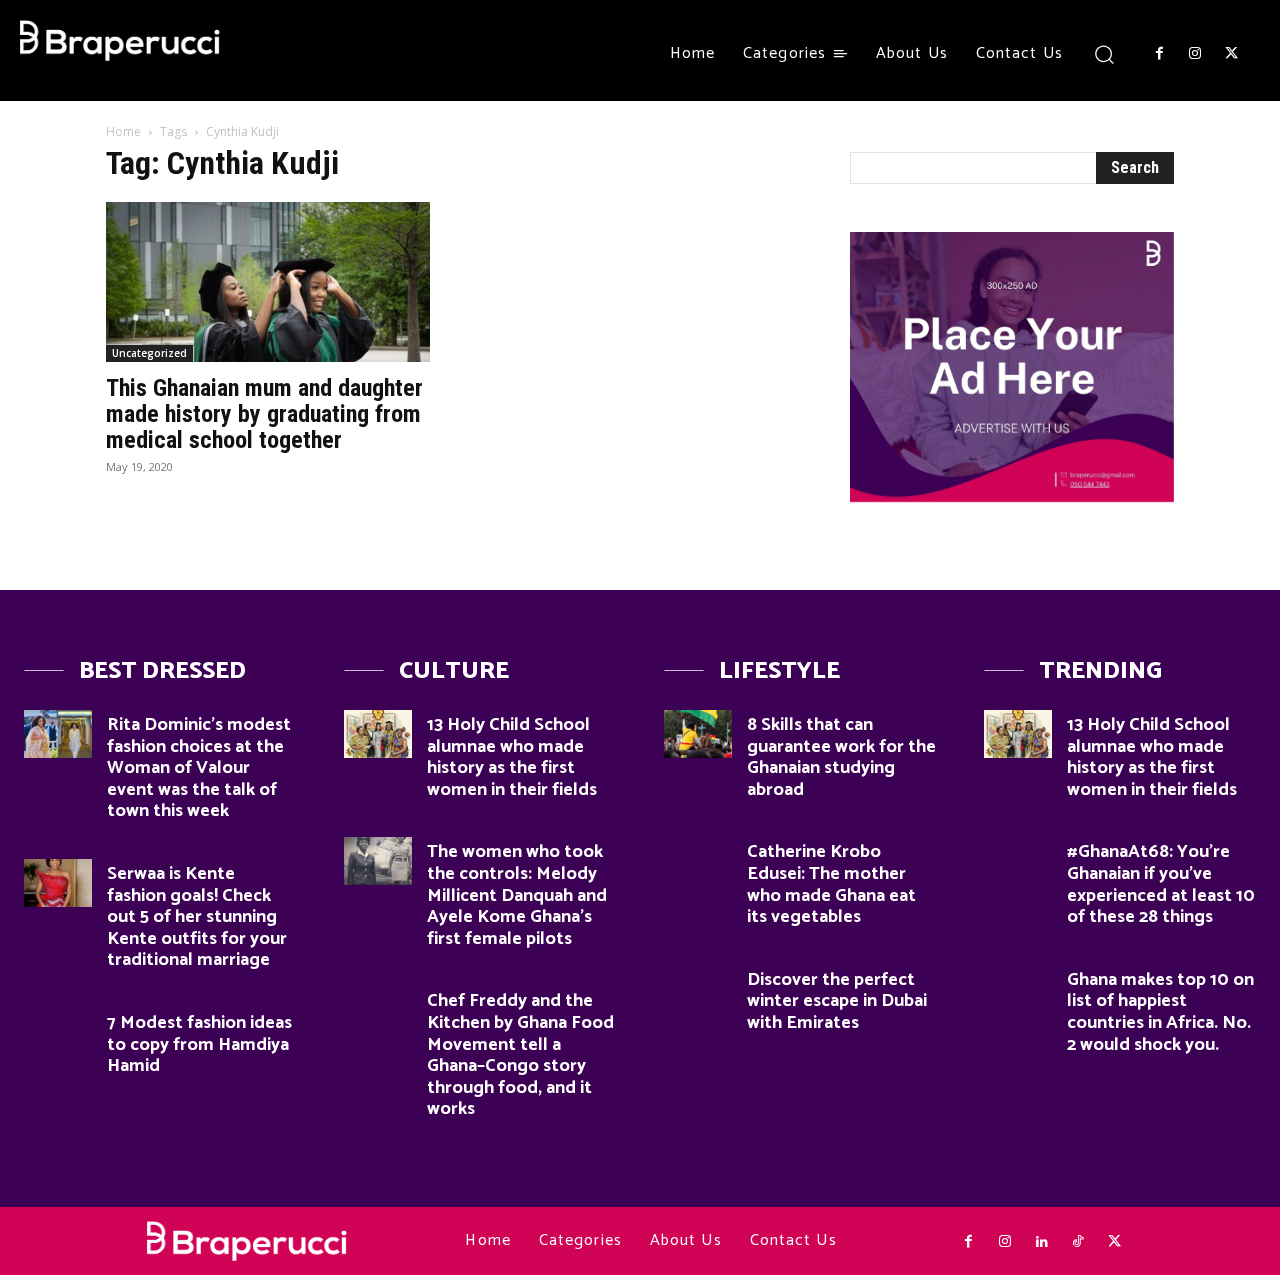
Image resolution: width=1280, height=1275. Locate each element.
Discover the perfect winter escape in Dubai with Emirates (837, 1001)
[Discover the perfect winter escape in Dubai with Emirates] (698, 989)
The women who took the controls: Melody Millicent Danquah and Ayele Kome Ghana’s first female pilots (517, 895)
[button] (1104, 53)
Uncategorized (149, 353)
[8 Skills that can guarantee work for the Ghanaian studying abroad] (698, 734)
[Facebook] (1159, 54)
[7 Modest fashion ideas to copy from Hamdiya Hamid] (58, 1032)
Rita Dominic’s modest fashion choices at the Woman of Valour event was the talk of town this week (199, 768)
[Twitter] (1232, 54)
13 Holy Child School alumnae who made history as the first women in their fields (512, 757)
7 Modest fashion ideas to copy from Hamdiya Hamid (199, 1044)
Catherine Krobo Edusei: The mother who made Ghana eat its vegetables (831, 884)
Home (123, 131)
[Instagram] (1195, 54)
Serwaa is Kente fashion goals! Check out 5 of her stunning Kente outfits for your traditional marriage (197, 917)
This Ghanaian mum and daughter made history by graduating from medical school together (264, 414)
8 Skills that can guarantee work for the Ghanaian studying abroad (841, 757)
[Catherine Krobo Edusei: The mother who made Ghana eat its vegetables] (698, 861)
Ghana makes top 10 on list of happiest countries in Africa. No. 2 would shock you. (1160, 1012)
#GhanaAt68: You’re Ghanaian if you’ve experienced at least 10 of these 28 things (1161, 884)
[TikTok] (1078, 1242)
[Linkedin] (1041, 1242)
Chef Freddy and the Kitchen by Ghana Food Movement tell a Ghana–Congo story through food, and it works (520, 1055)
